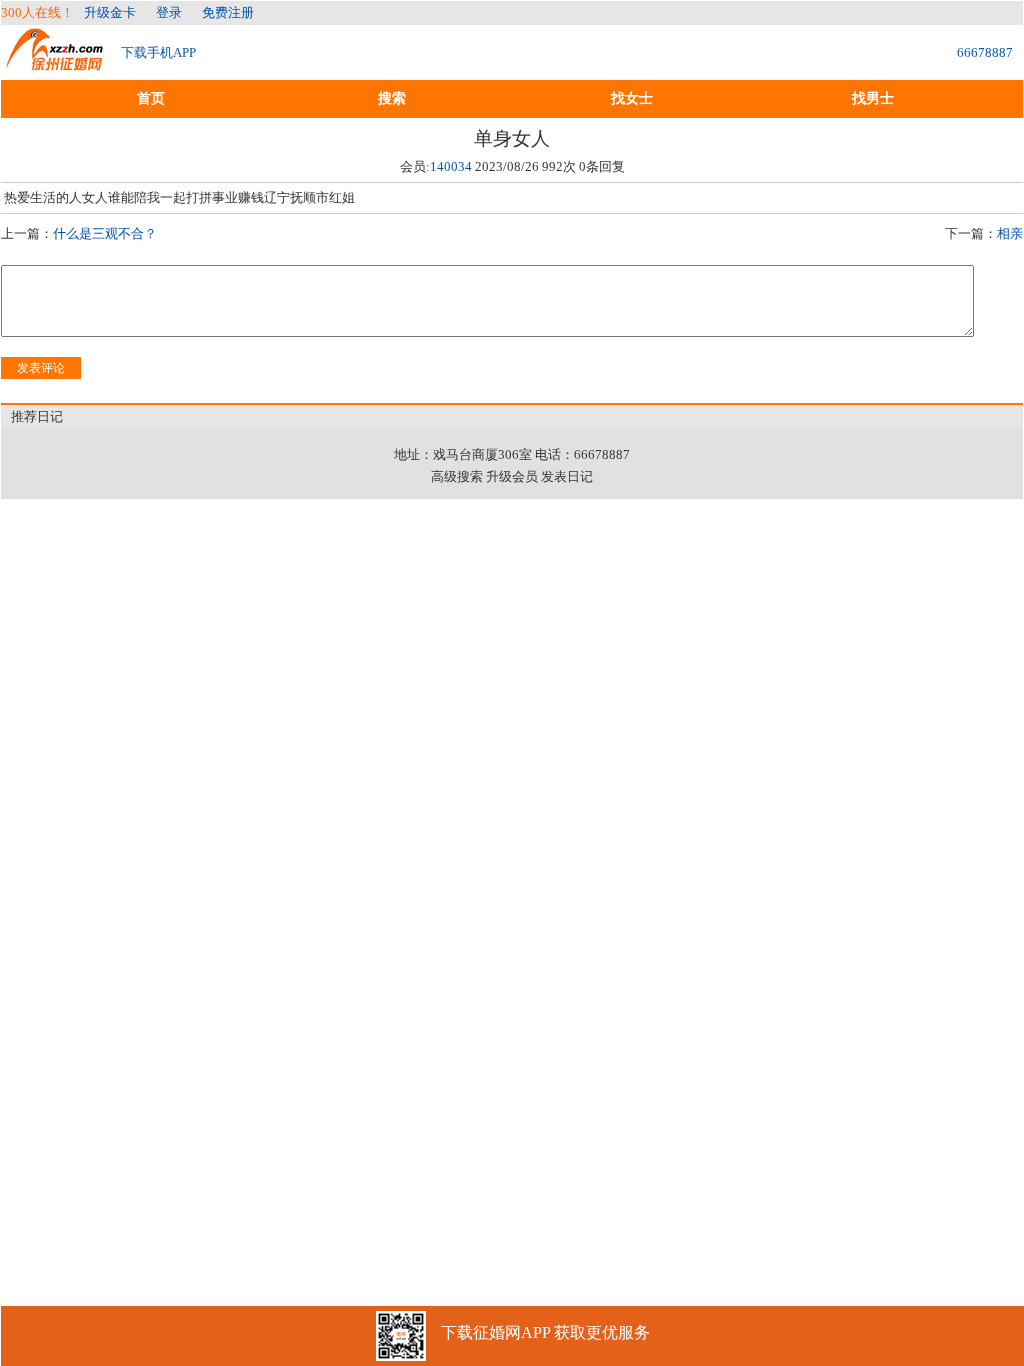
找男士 (873, 98)
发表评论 (41, 368)
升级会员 (512, 476)
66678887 (985, 52)
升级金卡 (110, 12)
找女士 (632, 98)
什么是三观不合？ (105, 233)
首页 (151, 98)
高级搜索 (457, 476)
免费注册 (228, 12)
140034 (451, 166)
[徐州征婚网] (56, 61)
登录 (169, 12)
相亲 (1010, 233)
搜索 (392, 98)
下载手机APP (158, 52)
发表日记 (567, 476)
